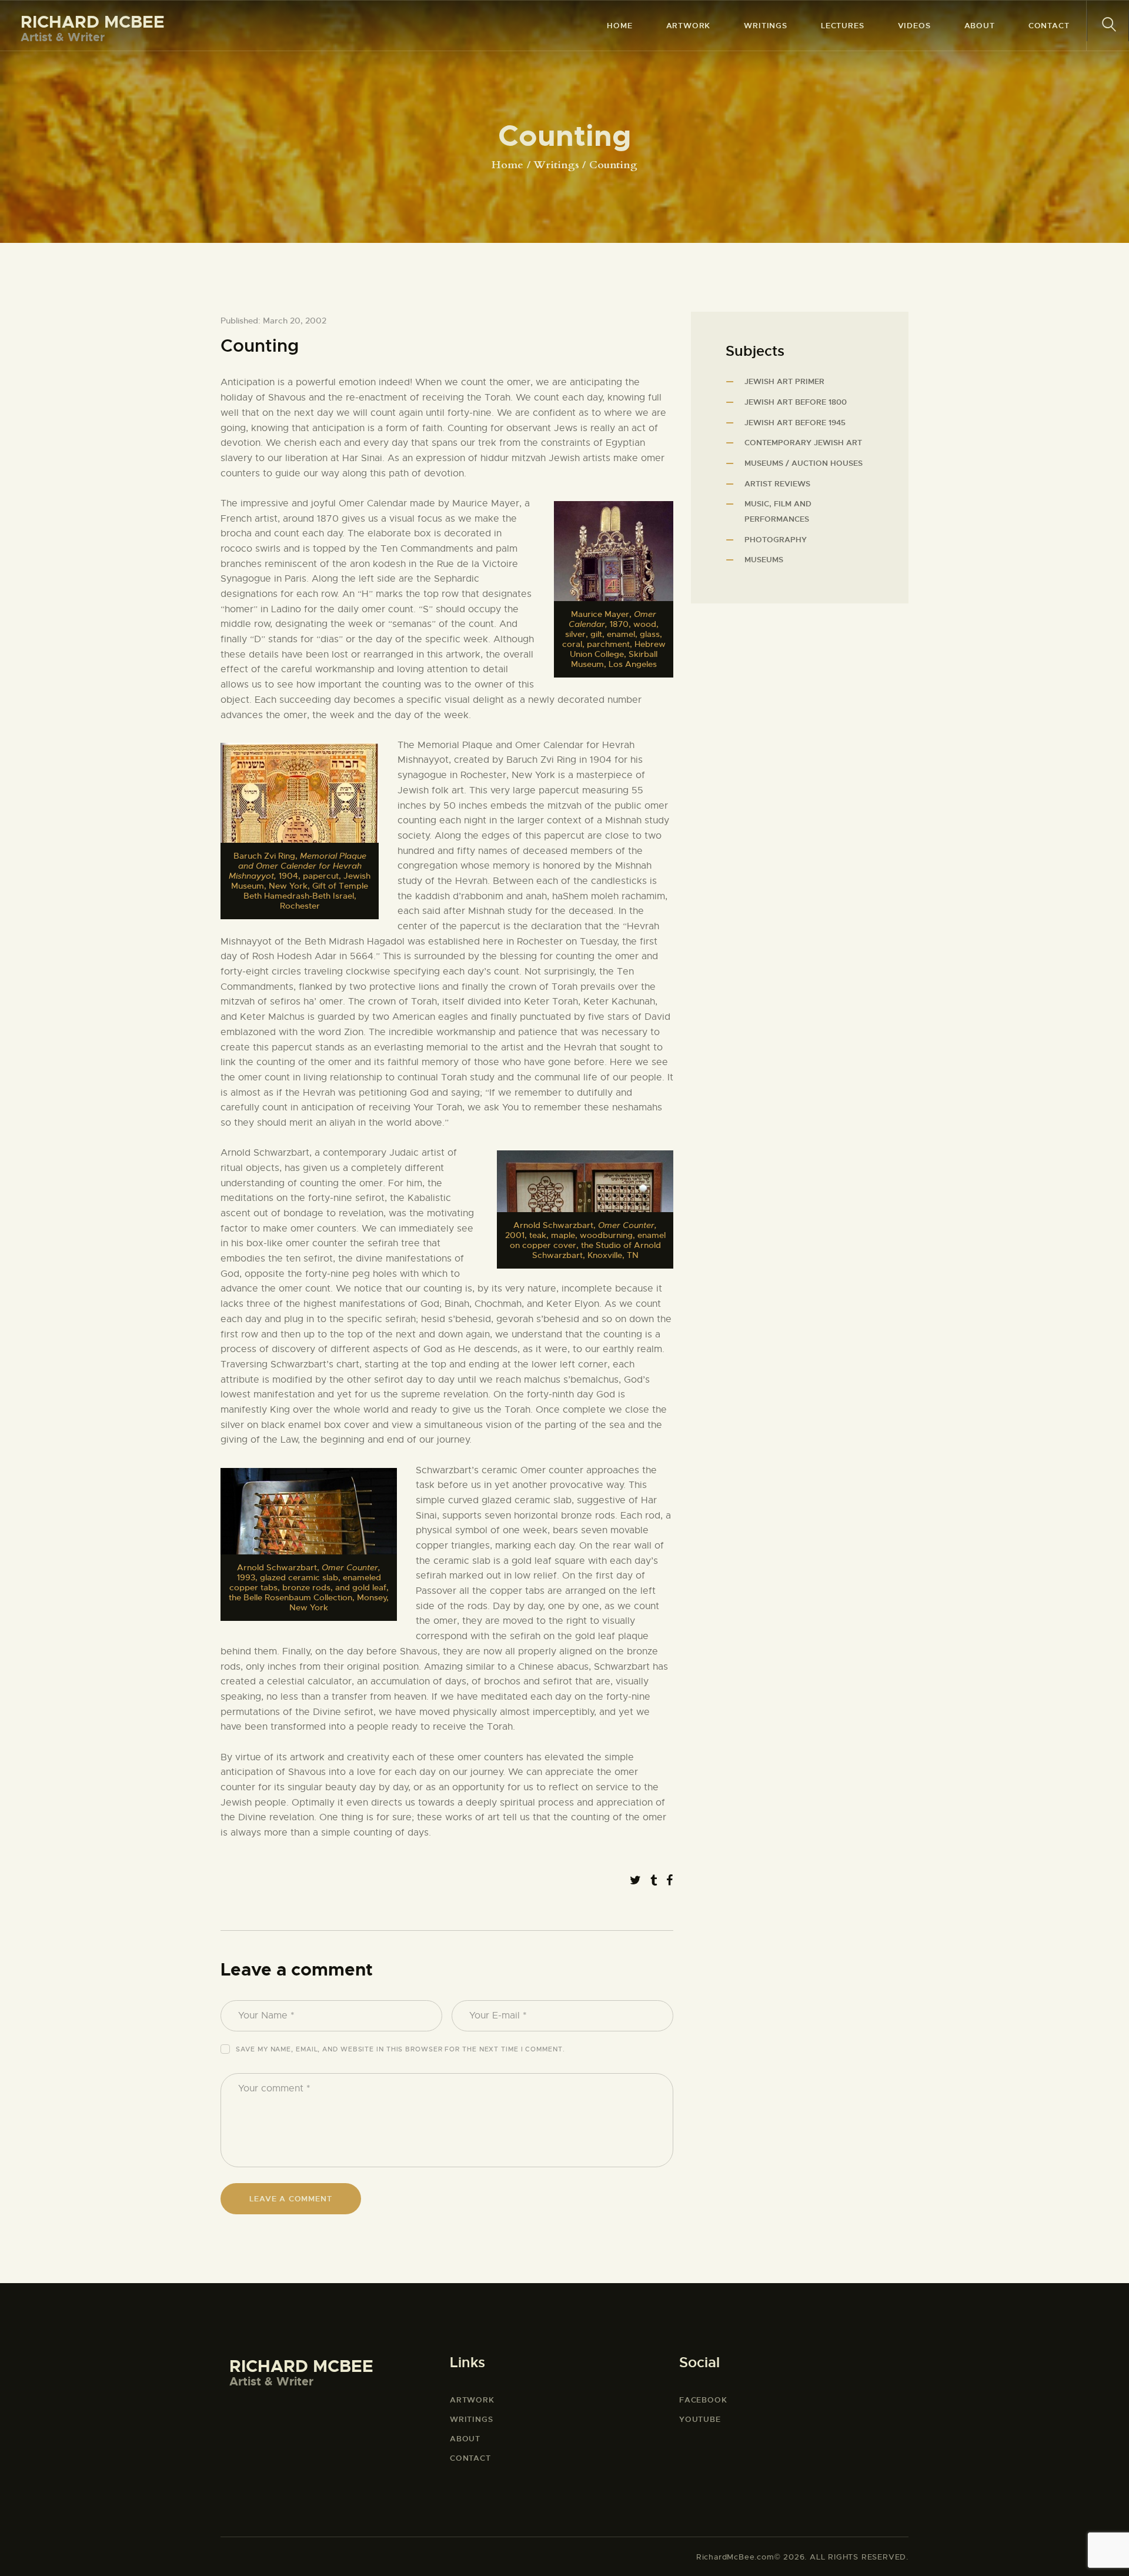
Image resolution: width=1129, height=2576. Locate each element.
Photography (776, 540)
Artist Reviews (777, 484)
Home (507, 165)
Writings (556, 165)
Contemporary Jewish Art (803, 443)
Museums (764, 560)
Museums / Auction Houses (804, 463)
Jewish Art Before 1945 (795, 423)
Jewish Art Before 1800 (796, 402)
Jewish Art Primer (784, 381)
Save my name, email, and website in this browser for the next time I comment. (400, 2049)
